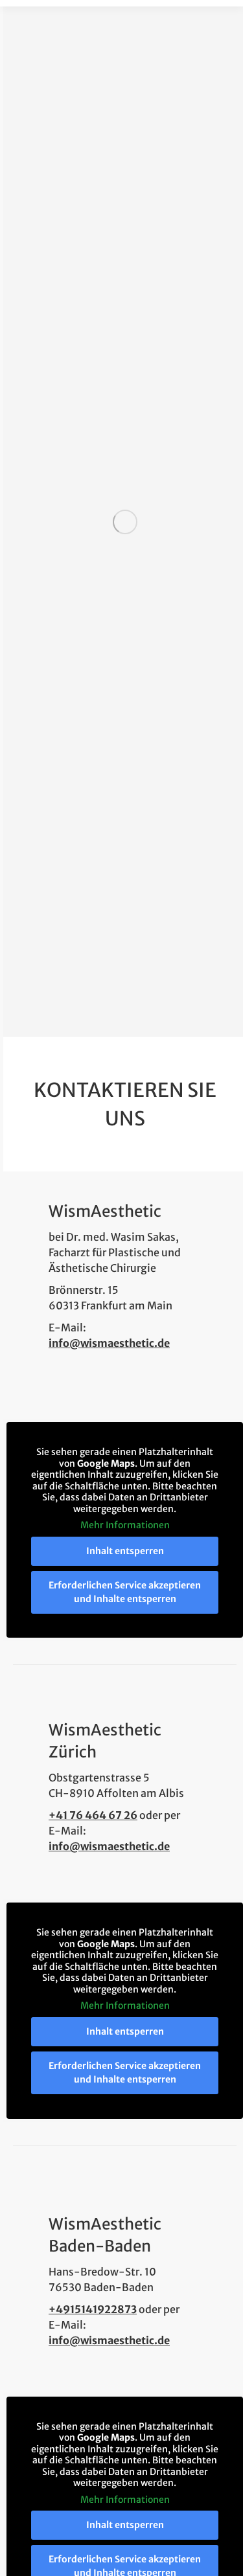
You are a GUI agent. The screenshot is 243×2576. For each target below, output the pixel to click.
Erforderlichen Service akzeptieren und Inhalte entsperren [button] (125, 1592)
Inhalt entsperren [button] (125, 1551)
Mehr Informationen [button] (125, 1525)
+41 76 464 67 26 (93, 1815)
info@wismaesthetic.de (109, 1343)
